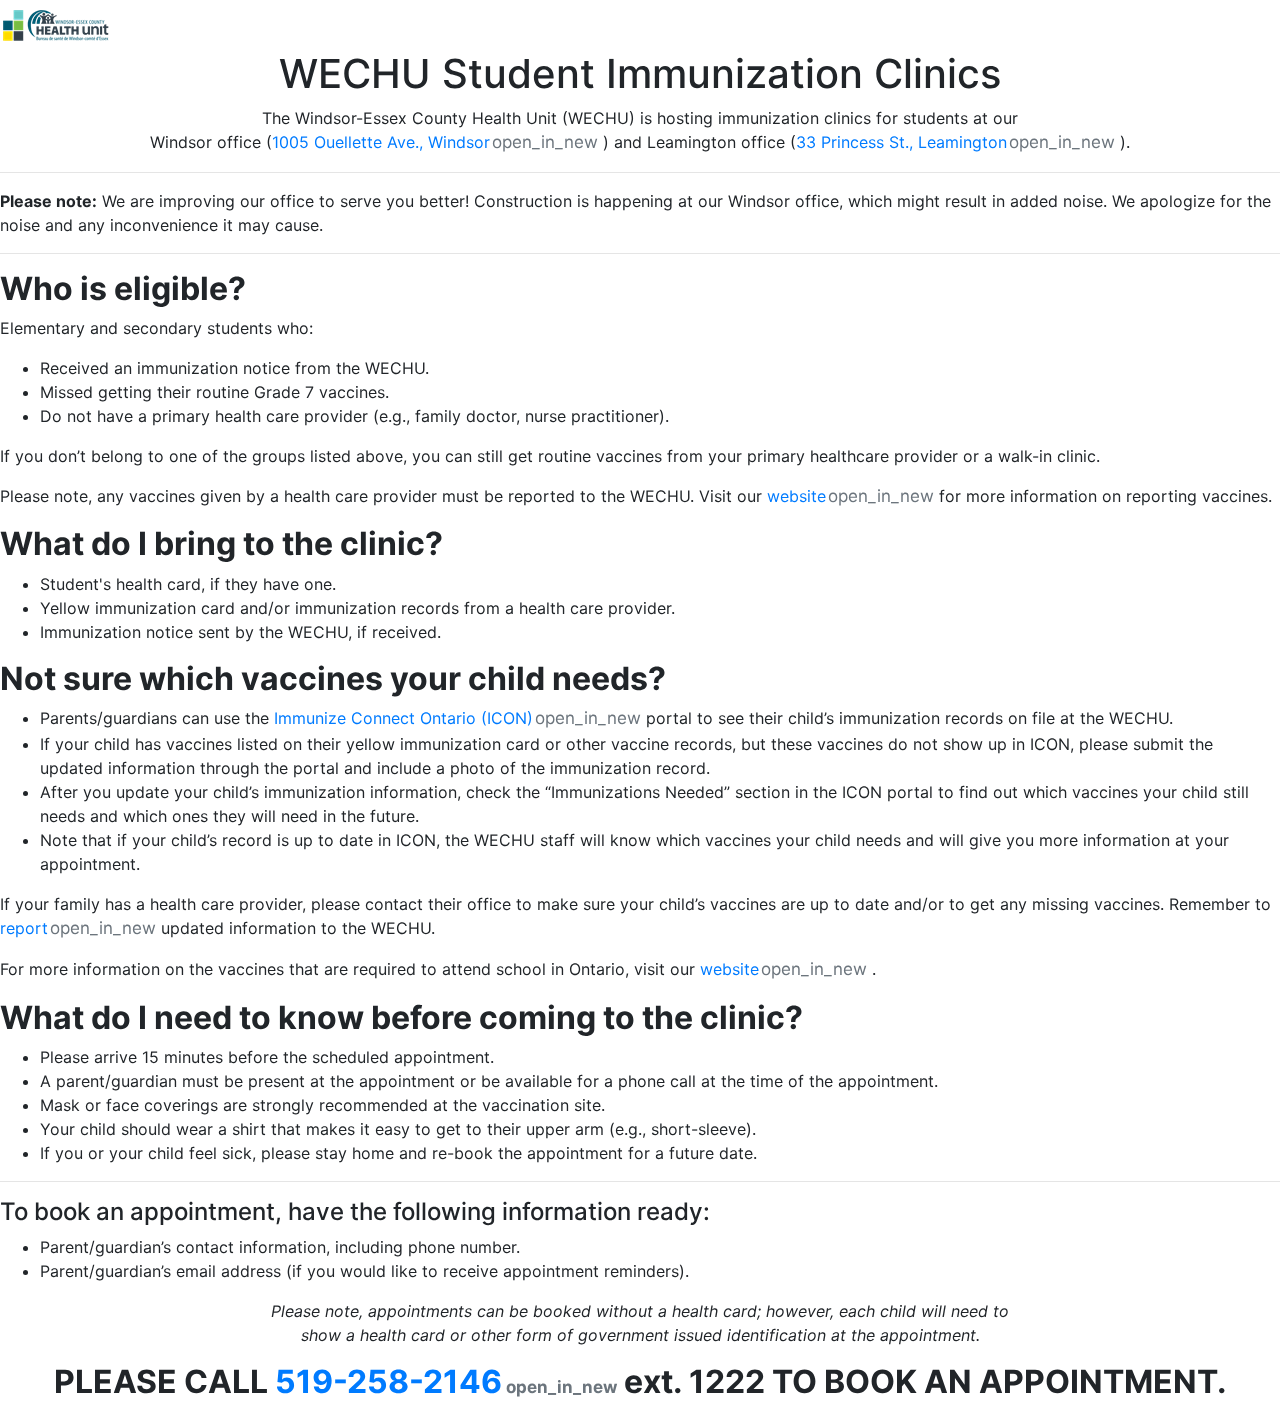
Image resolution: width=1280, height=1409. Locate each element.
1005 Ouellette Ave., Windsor (381, 142)
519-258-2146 (388, 1381)
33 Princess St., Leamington (901, 142)
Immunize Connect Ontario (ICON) (403, 718)
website (796, 496)
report (24, 928)
